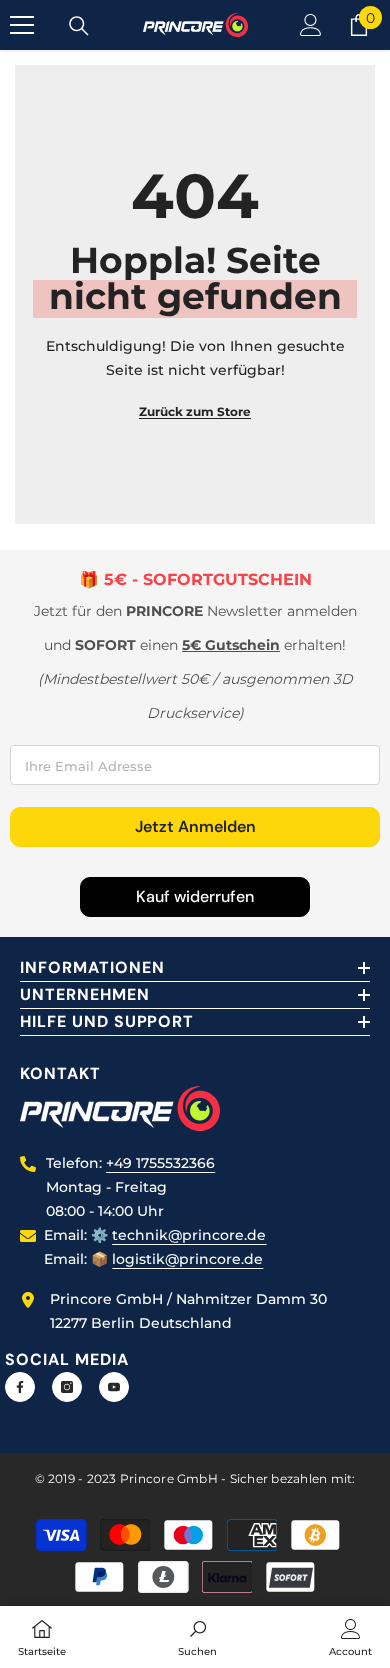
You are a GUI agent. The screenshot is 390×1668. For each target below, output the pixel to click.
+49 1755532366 (160, 1163)
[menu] (22, 25)
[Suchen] (79, 26)
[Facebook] (20, 1387)
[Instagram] (67, 1387)
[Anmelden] (311, 25)
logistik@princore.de (187, 1259)
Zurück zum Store (195, 411)
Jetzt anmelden (195, 826)
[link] (197, 1637)
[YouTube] (114, 1387)
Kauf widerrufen (195, 896)
